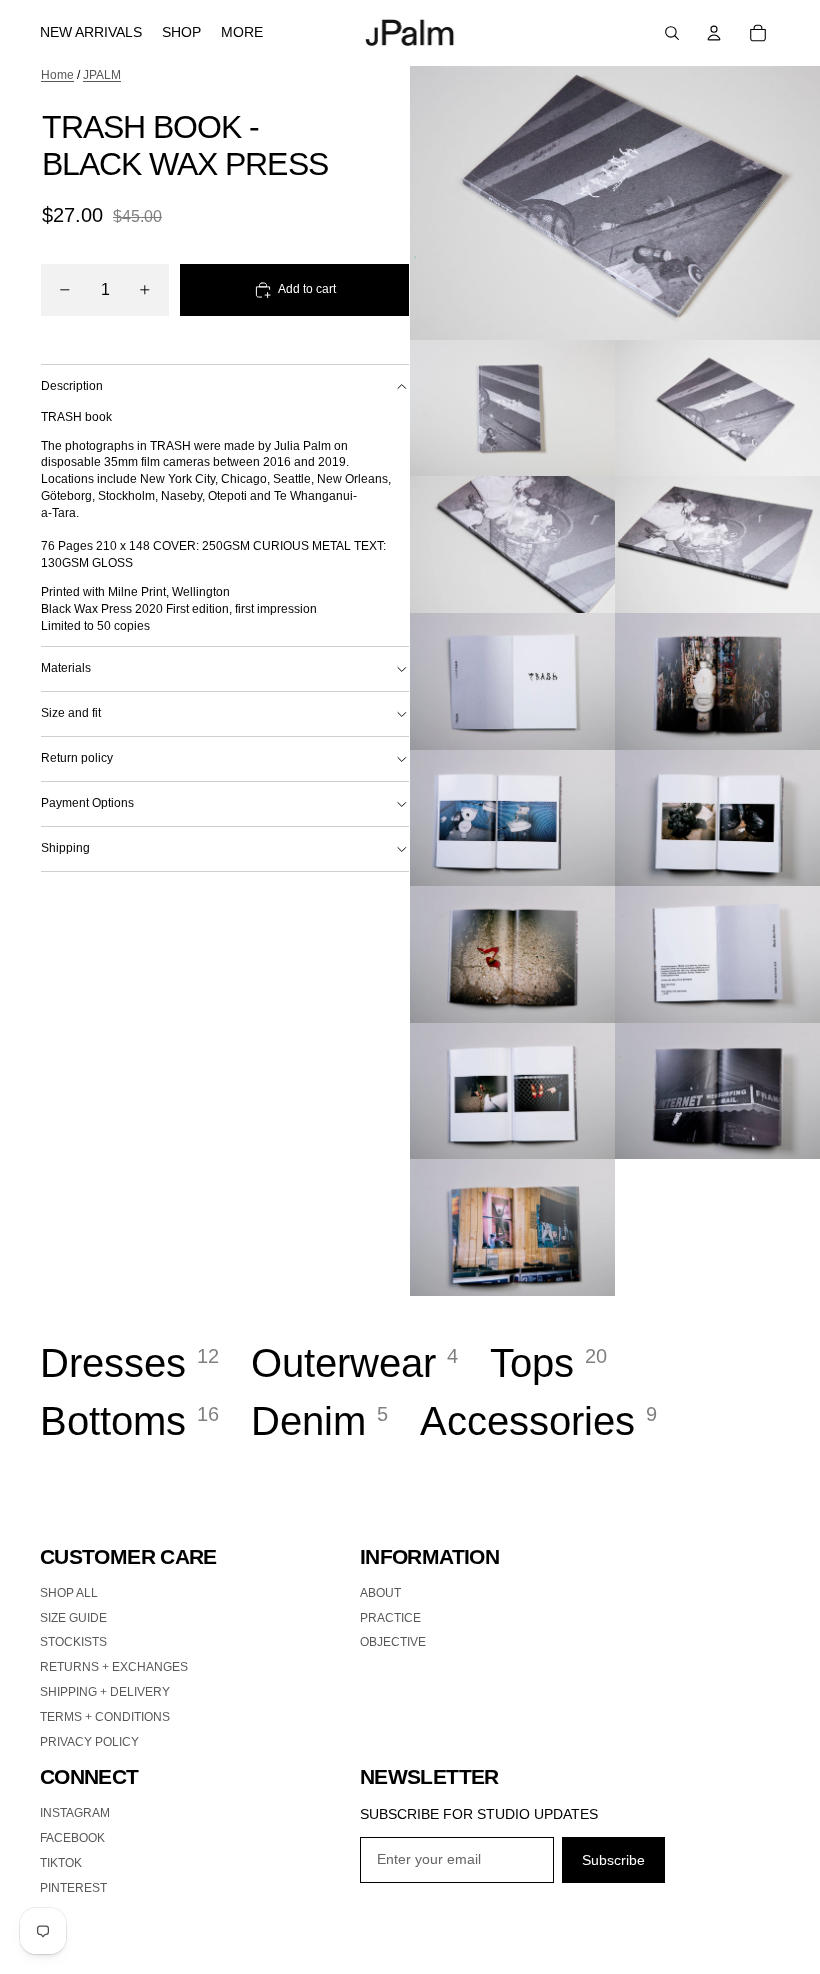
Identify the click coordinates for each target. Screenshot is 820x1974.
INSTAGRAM (75, 1813)
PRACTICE (390, 1618)
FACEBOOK (72, 1838)
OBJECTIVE (393, 1642)
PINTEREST (73, 1888)
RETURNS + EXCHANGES (114, 1667)
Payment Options (87, 803)
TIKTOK (61, 1863)
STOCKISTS (73, 1642)
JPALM (102, 75)
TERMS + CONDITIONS (105, 1717)
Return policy (77, 758)
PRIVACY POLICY (89, 1742)
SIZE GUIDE (73, 1618)
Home (57, 75)
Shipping (65, 848)
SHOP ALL (69, 1593)
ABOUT (380, 1593)
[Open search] (672, 33)
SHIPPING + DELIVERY (105, 1692)
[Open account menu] (714, 33)
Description (72, 386)
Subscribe (613, 1860)
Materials (66, 668)
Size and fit (71, 713)
